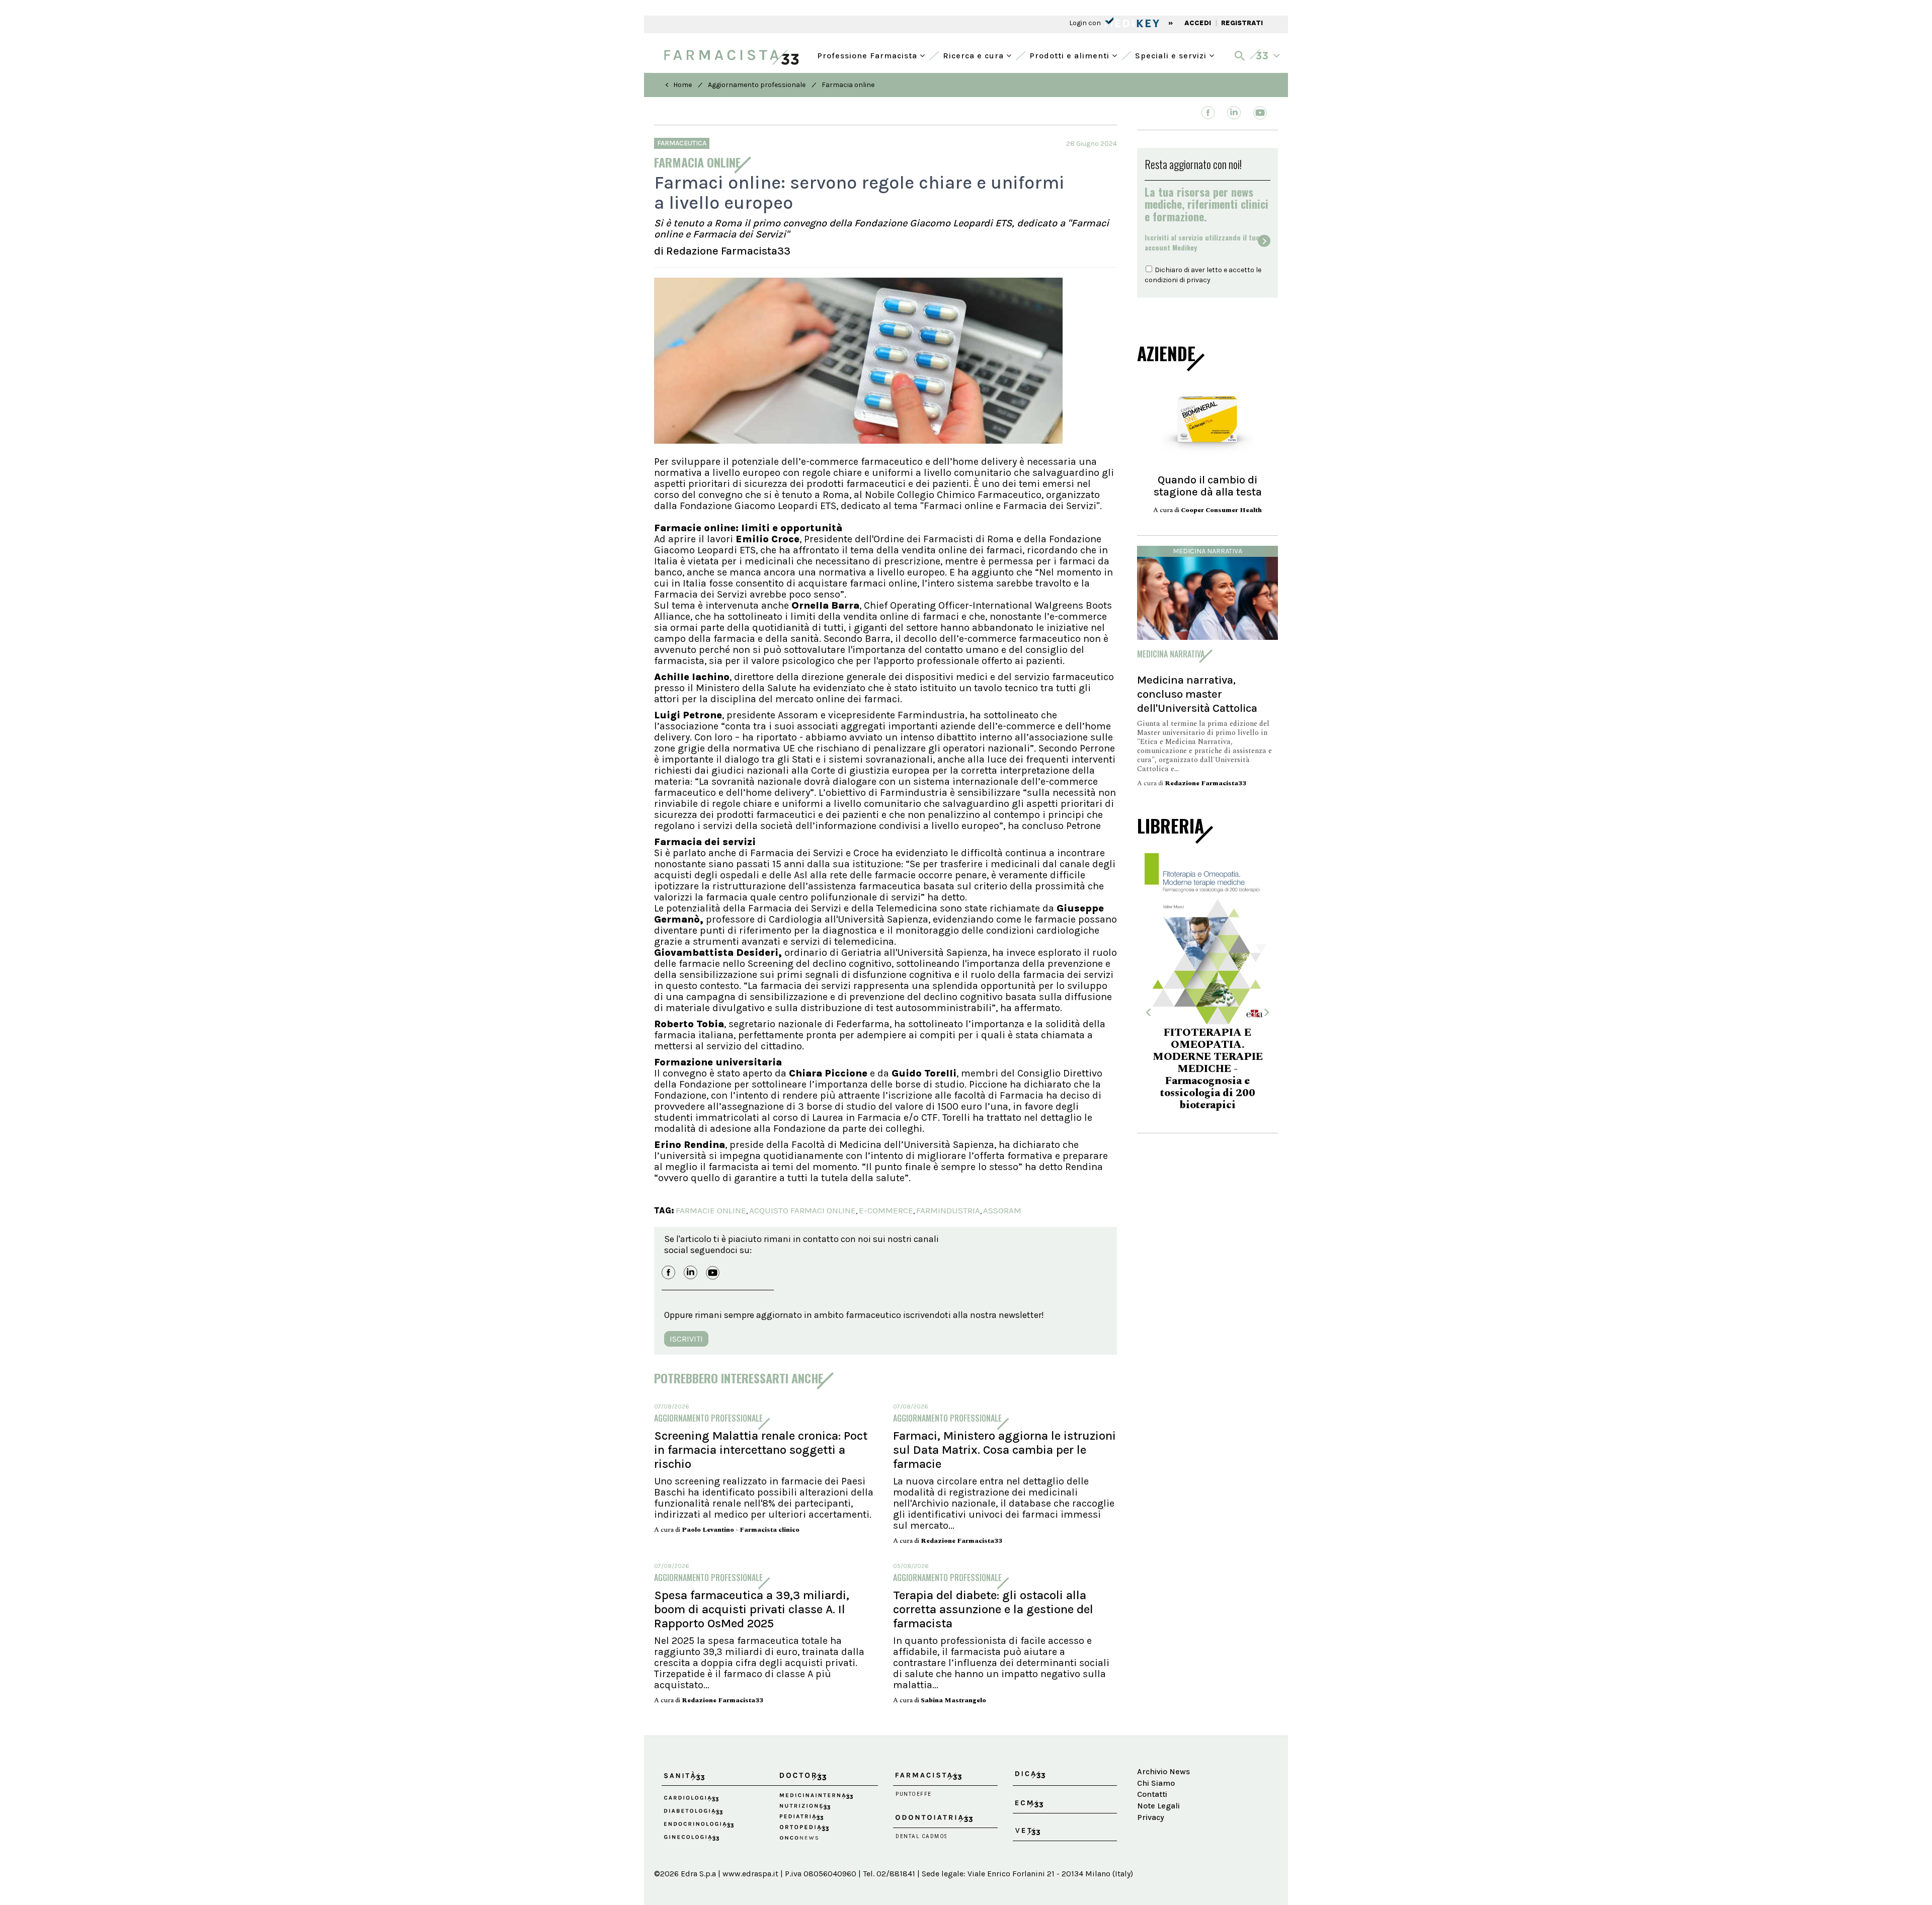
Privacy (1151, 1817)
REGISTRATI (1242, 23)
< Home (678, 85)
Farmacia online (848, 85)
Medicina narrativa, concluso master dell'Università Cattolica (1197, 694)
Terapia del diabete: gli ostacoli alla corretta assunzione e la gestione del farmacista (993, 1609)
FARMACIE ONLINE (711, 1210)
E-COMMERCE (886, 1210)
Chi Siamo (1156, 1783)
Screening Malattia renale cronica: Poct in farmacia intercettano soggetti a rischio (761, 1450)
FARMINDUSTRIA (948, 1210)
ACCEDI (1198, 23)
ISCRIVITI (686, 1339)
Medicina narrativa (1207, 551)
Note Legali (1158, 1806)
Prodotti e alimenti (1071, 55)
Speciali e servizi (1172, 55)
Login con (1086, 23)
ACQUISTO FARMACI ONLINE (802, 1210)
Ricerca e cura (975, 55)
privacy (1198, 280)
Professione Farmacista (868, 55)
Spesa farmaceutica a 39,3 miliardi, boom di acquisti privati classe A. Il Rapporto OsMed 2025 (752, 1609)
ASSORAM (1002, 1210)
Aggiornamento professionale (757, 85)
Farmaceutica (682, 143)
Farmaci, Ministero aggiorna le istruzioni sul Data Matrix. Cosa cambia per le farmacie (1004, 1450)
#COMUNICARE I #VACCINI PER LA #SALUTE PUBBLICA (1207, 1063)
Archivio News (1163, 1771)
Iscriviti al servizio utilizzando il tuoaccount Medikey (1202, 242)
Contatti (1152, 1794)
